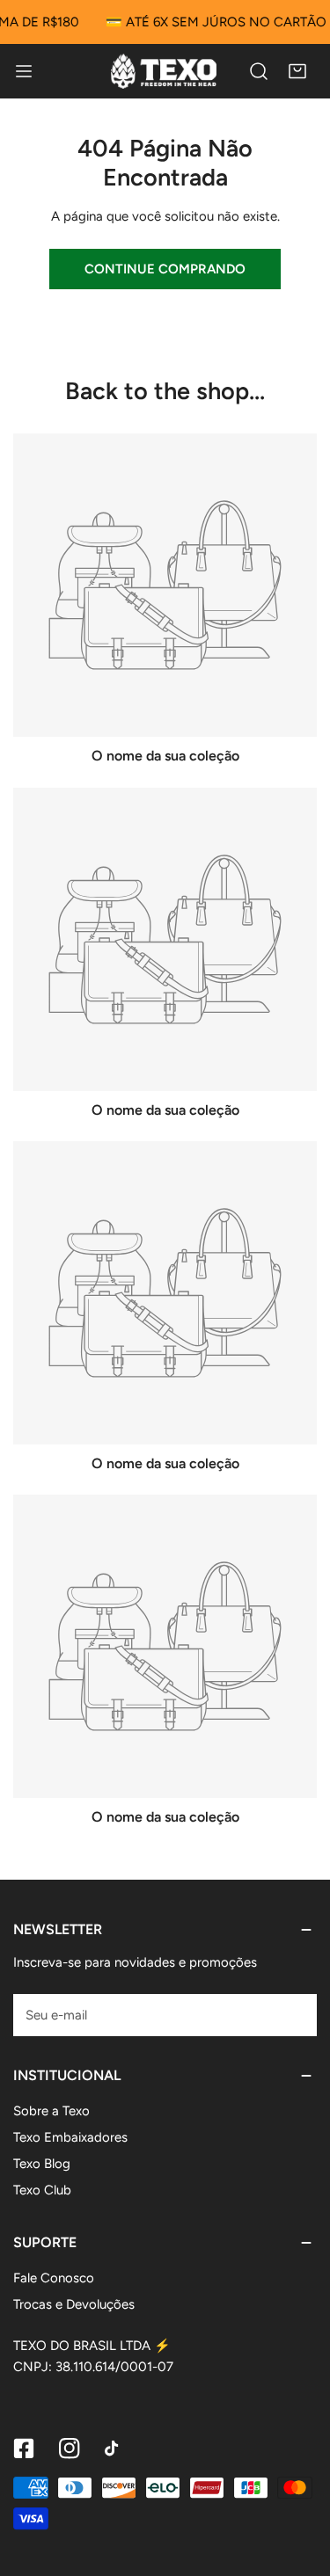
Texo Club (42, 2190)
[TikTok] (115, 2449)
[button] (297, 71)
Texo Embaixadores (70, 2137)
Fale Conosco (54, 2278)
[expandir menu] (24, 71)
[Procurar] (259, 71)
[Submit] (294, 2014)
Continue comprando (165, 269)
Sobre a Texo (51, 2111)
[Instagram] (70, 2449)
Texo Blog (42, 2164)
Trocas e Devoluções (74, 2304)
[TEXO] (164, 71)
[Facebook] (24, 2449)
